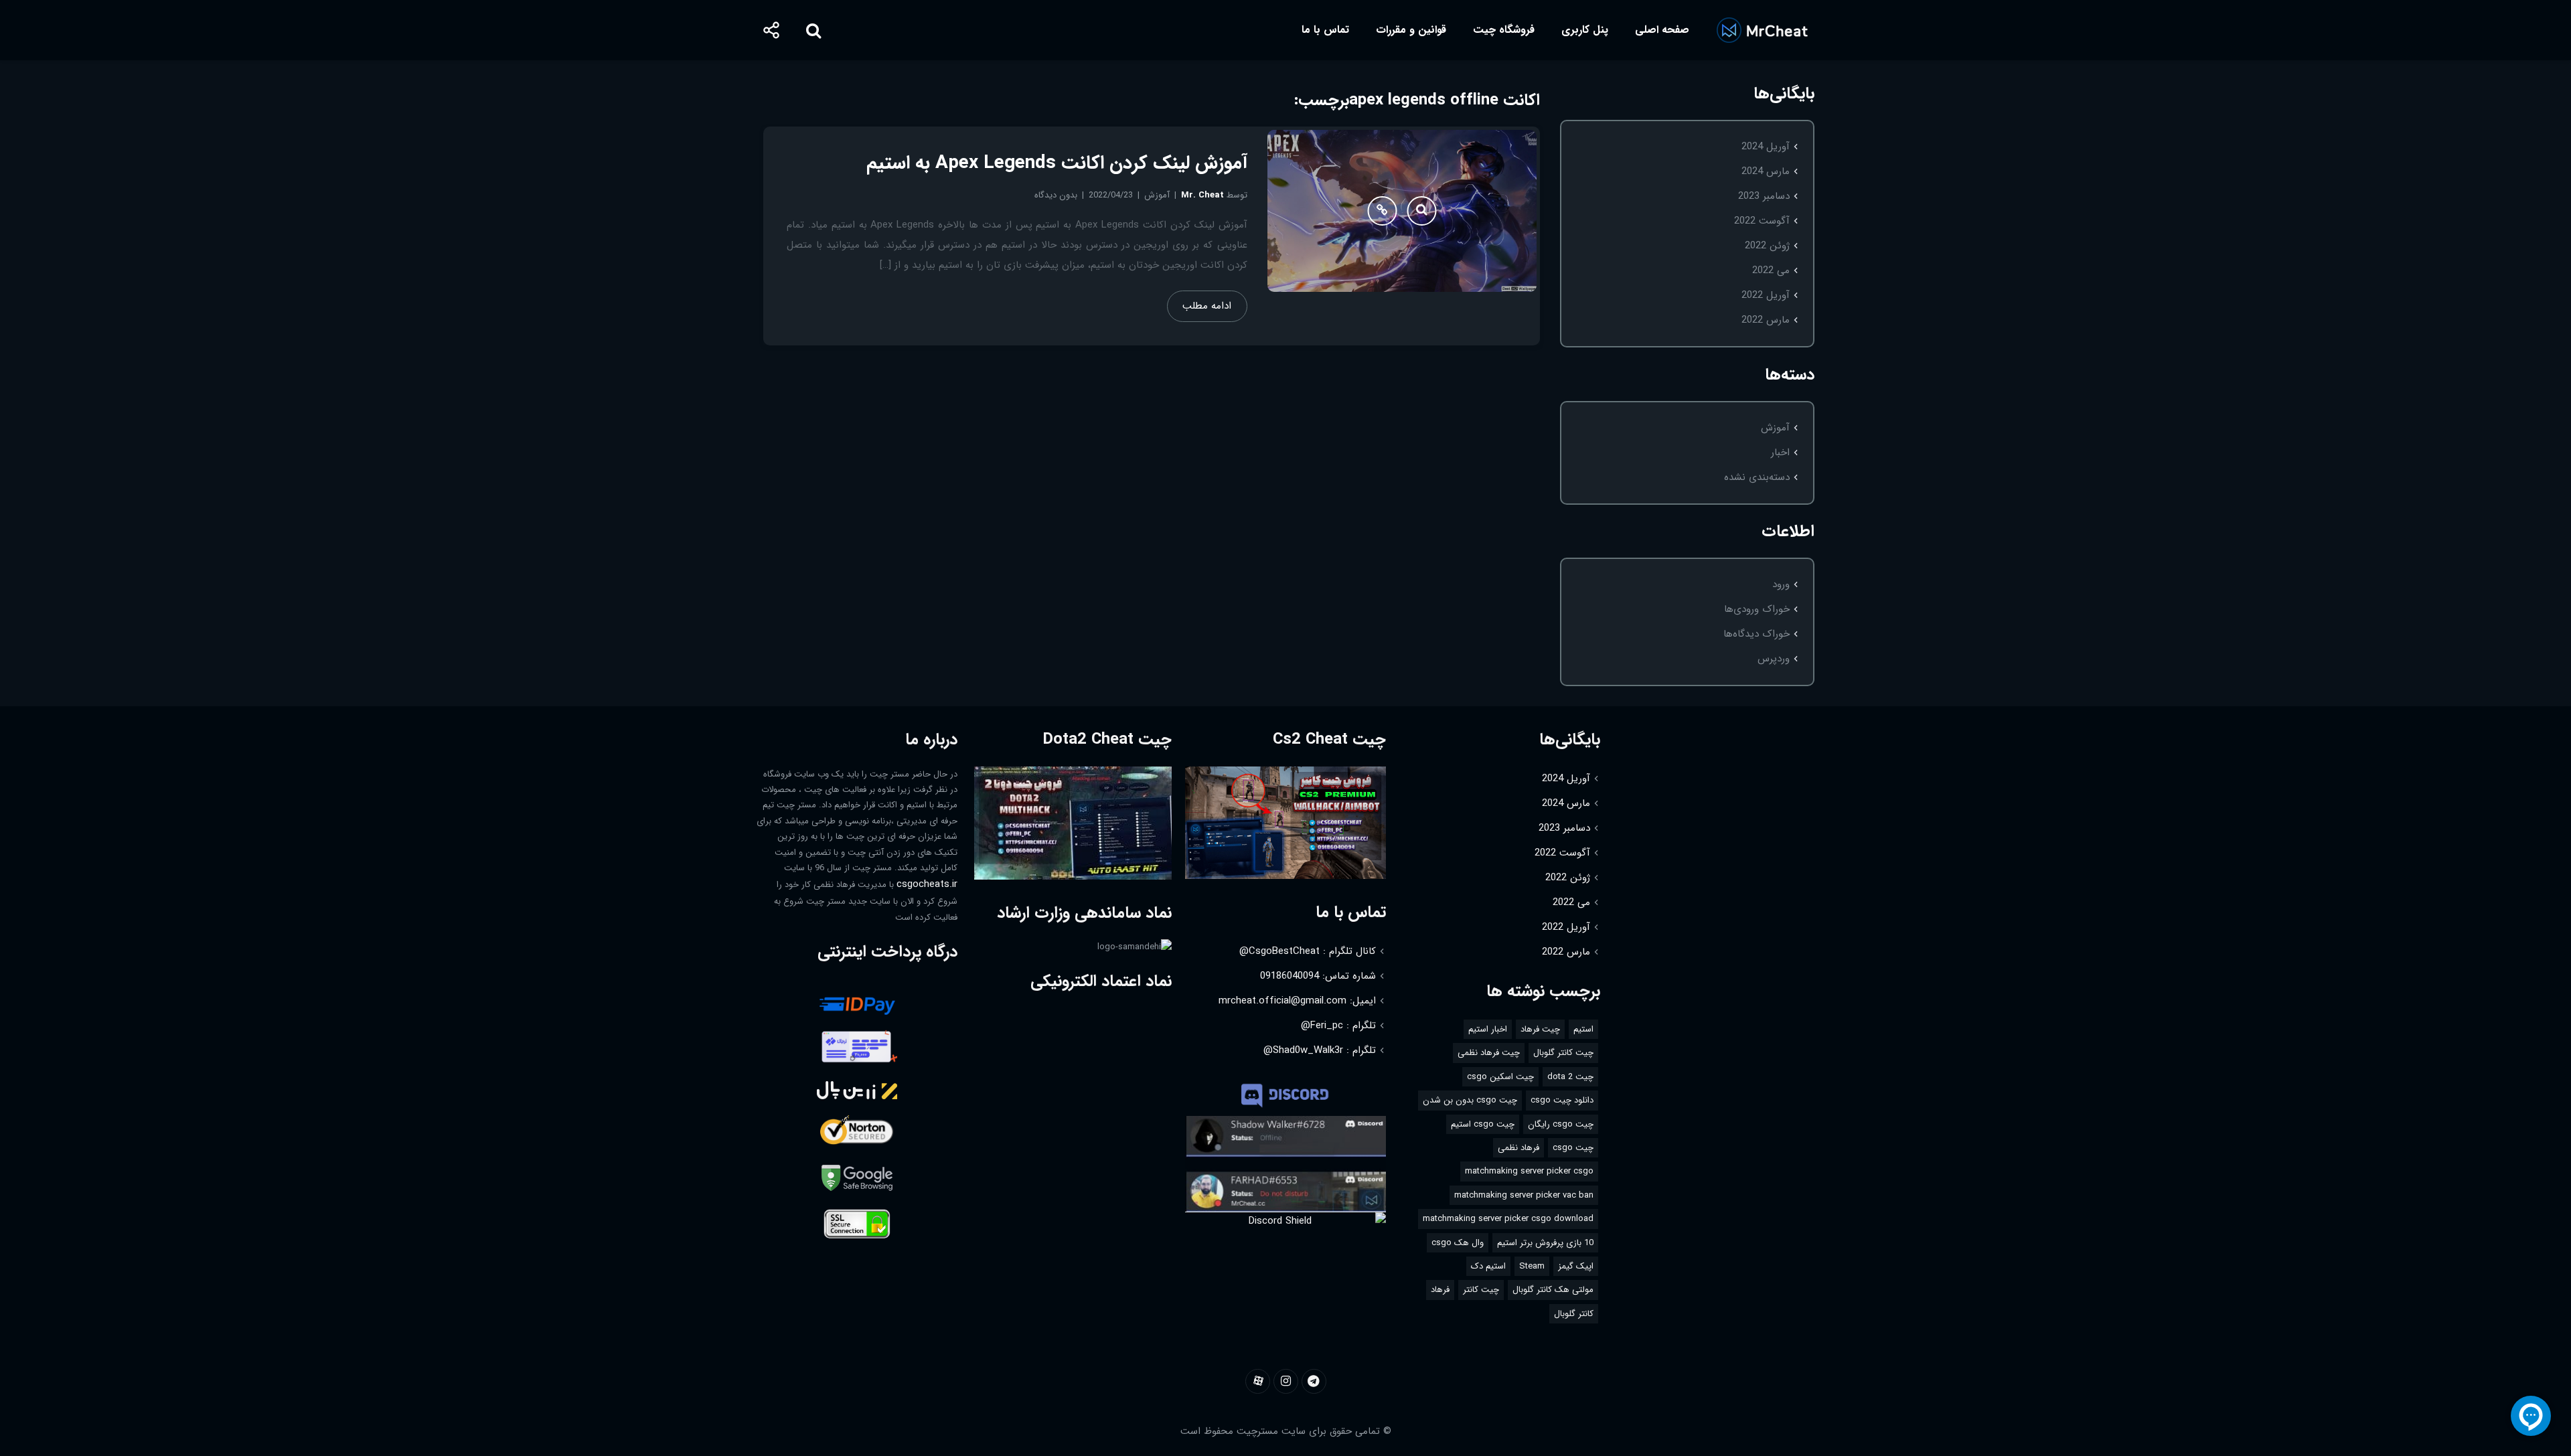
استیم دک (1488, 1266)
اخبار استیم (1488, 1029)
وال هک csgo (1458, 1243)
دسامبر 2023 (1764, 196)
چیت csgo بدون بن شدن (1470, 1100)
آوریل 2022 (1766, 295)
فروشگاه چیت (1504, 30)
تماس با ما (1325, 30)
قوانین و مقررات (1411, 30)
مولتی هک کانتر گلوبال (1553, 1290)
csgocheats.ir (927, 884)
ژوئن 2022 (1767, 246)
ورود (1781, 584)
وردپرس (1774, 659)
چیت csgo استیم (1483, 1124)
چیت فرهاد (1540, 1029)
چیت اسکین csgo (1500, 1077)
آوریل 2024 (1766, 147)
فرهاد (1440, 1290)
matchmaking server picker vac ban (1524, 1195)
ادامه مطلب (1207, 306)
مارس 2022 (1766, 320)
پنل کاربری (1585, 30)
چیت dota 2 (1570, 1077)
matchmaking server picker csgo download (1508, 1219)
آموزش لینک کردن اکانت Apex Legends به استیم (1057, 163)
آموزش (1775, 428)
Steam (1532, 1266)
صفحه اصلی (1662, 30)
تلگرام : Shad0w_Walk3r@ (1320, 1050)
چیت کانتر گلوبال (1563, 1053)
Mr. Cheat (1202, 195)
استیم (1583, 1029)
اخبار (1780, 453)
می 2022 (1771, 270)
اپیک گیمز (1576, 1266)
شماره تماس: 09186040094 (1318, 976)
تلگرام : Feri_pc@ (1338, 1026)
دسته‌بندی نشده (1757, 477)
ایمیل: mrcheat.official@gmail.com (1297, 1001)
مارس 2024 (1766, 171)
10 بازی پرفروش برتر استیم (1545, 1243)
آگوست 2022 (1762, 221)
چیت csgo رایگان (1561, 1124)
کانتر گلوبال (1574, 1314)
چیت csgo (1573, 1148)
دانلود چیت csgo (1562, 1100)
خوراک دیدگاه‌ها (1757, 634)
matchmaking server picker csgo (1529, 1171)
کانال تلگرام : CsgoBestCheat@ (1308, 951)
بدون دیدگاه (1056, 195)
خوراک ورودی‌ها (1757, 609)
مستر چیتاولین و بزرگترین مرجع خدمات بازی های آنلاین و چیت (1762, 30)
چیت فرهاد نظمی (1489, 1053)
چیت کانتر (1481, 1290)
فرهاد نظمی (1518, 1148)
